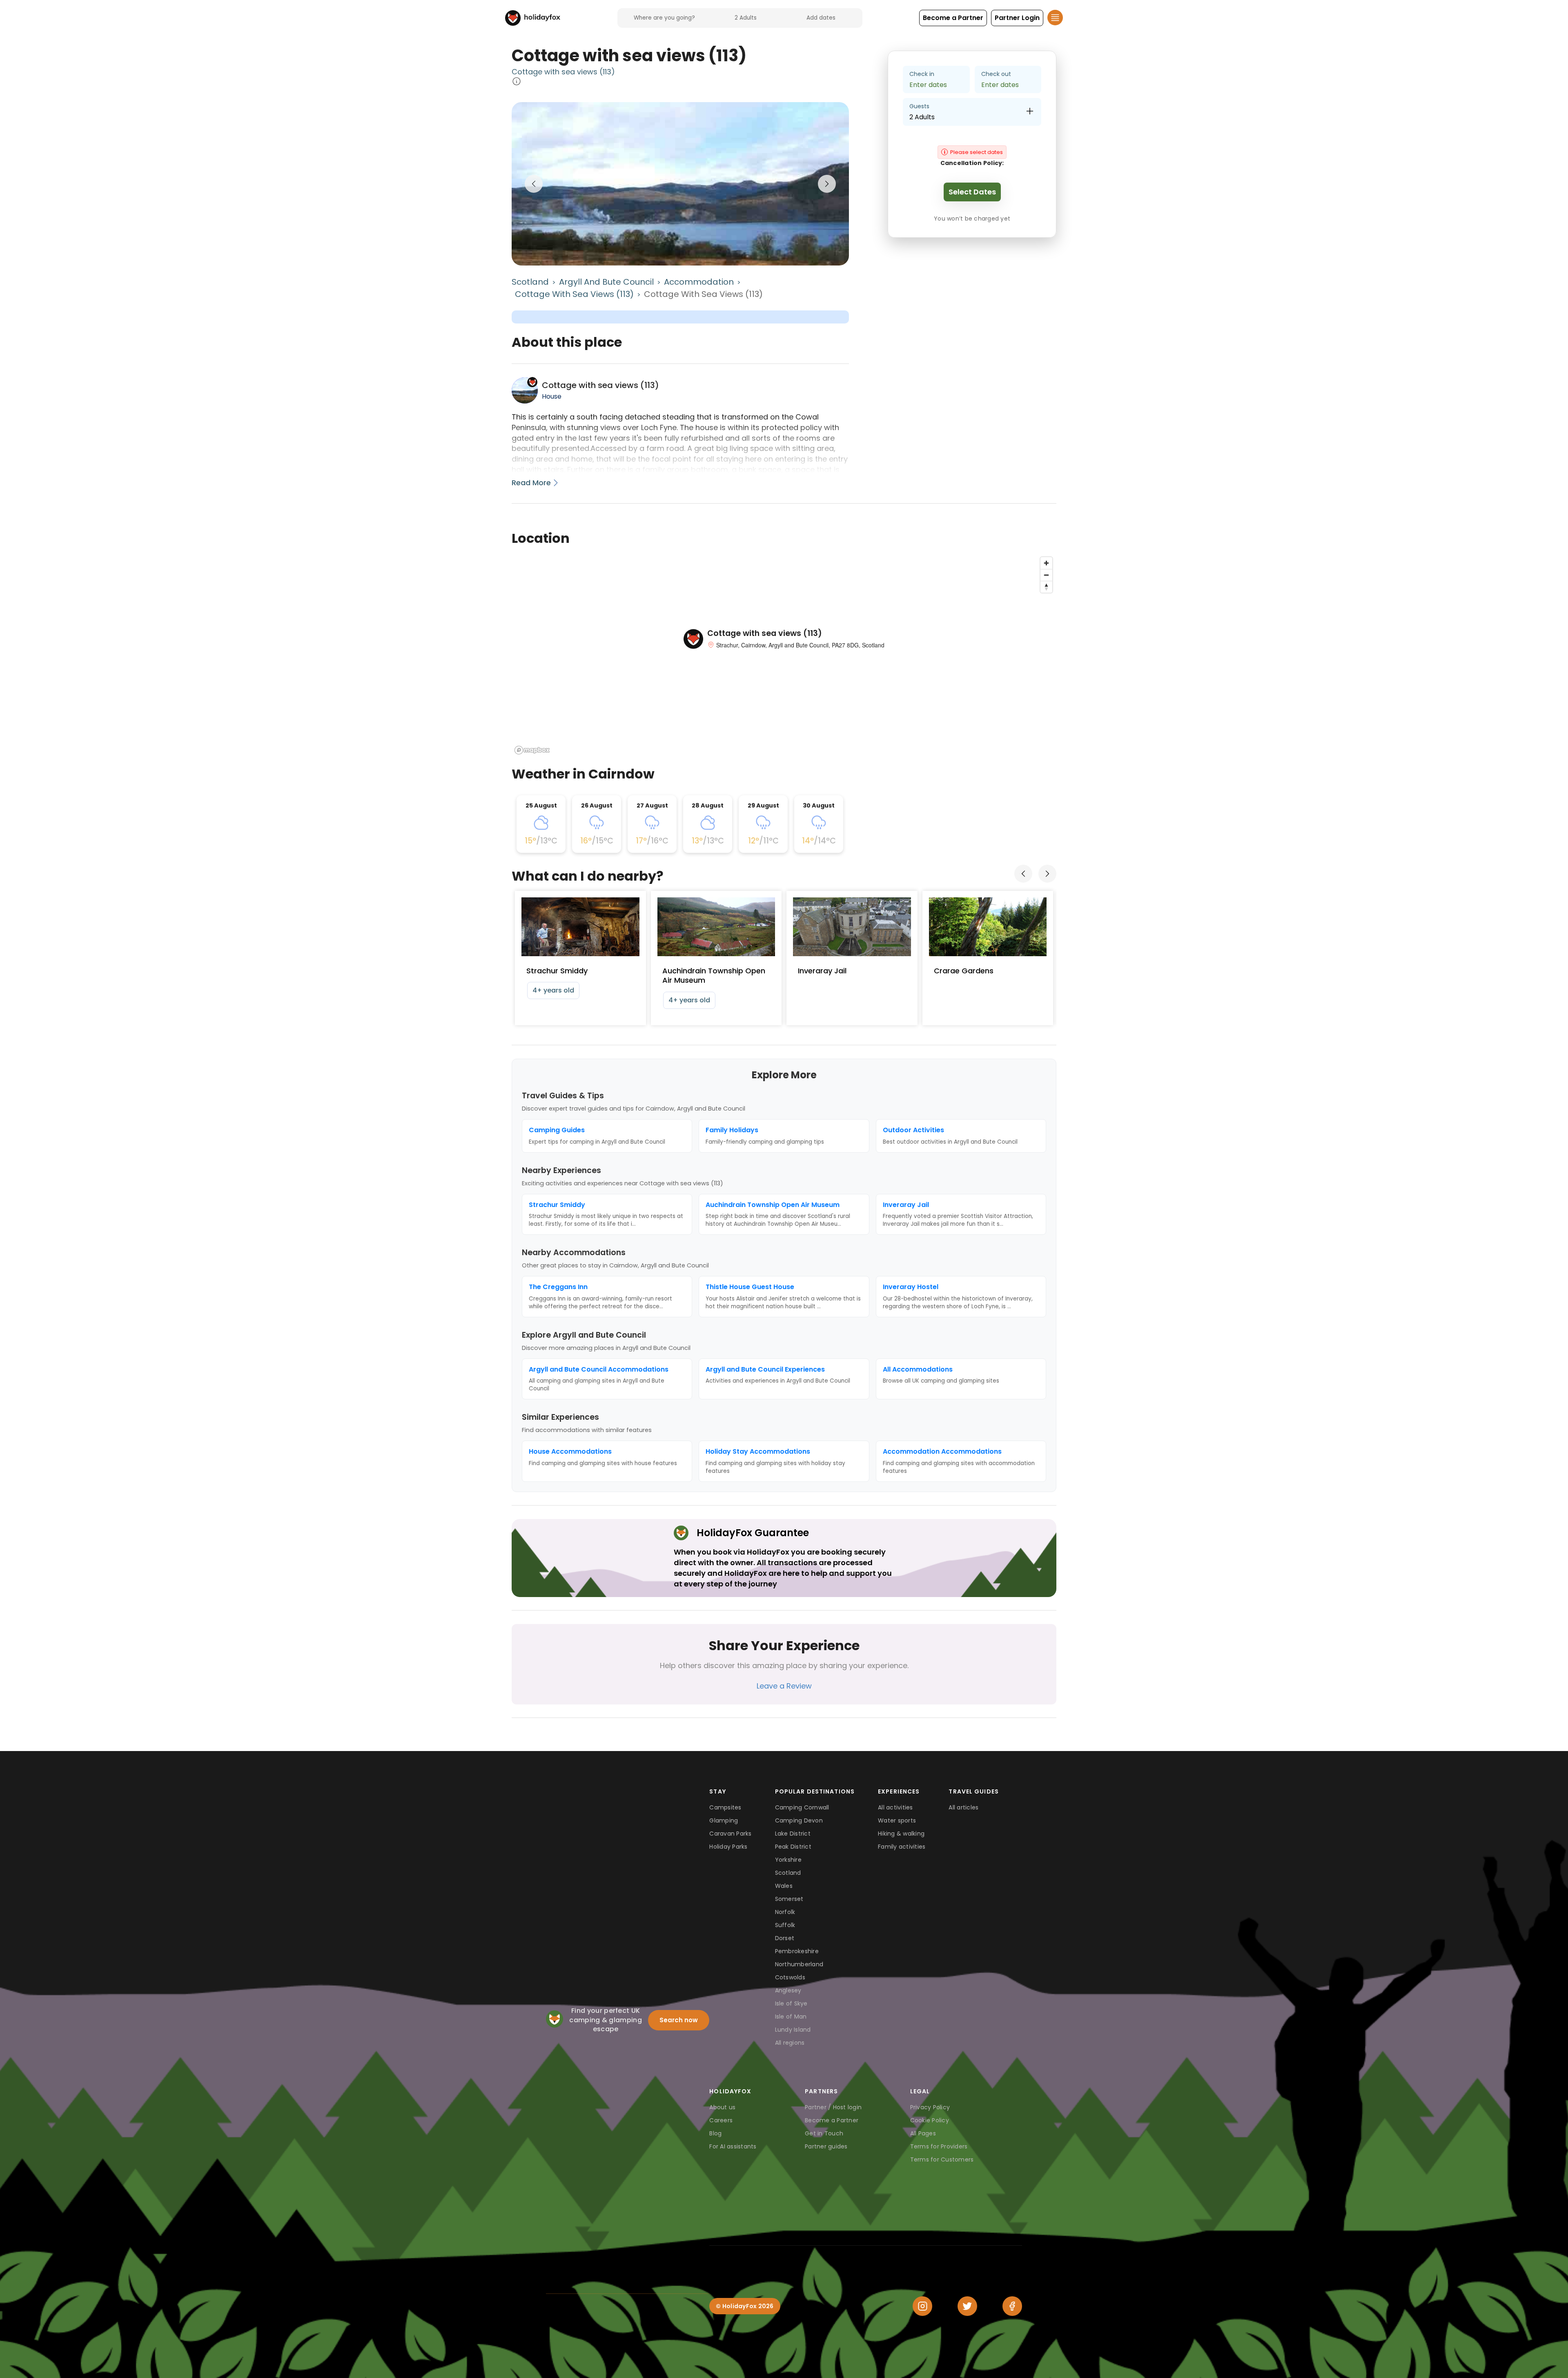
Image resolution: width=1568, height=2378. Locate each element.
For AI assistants (733, 2146)
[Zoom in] (1046, 563)
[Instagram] (922, 2306)
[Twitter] (967, 2306)
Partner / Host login (833, 2107)
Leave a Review (784, 1686)
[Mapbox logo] (532, 750)
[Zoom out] (1046, 575)
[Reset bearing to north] (1046, 587)
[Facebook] (1012, 2306)
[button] (953, 18)
